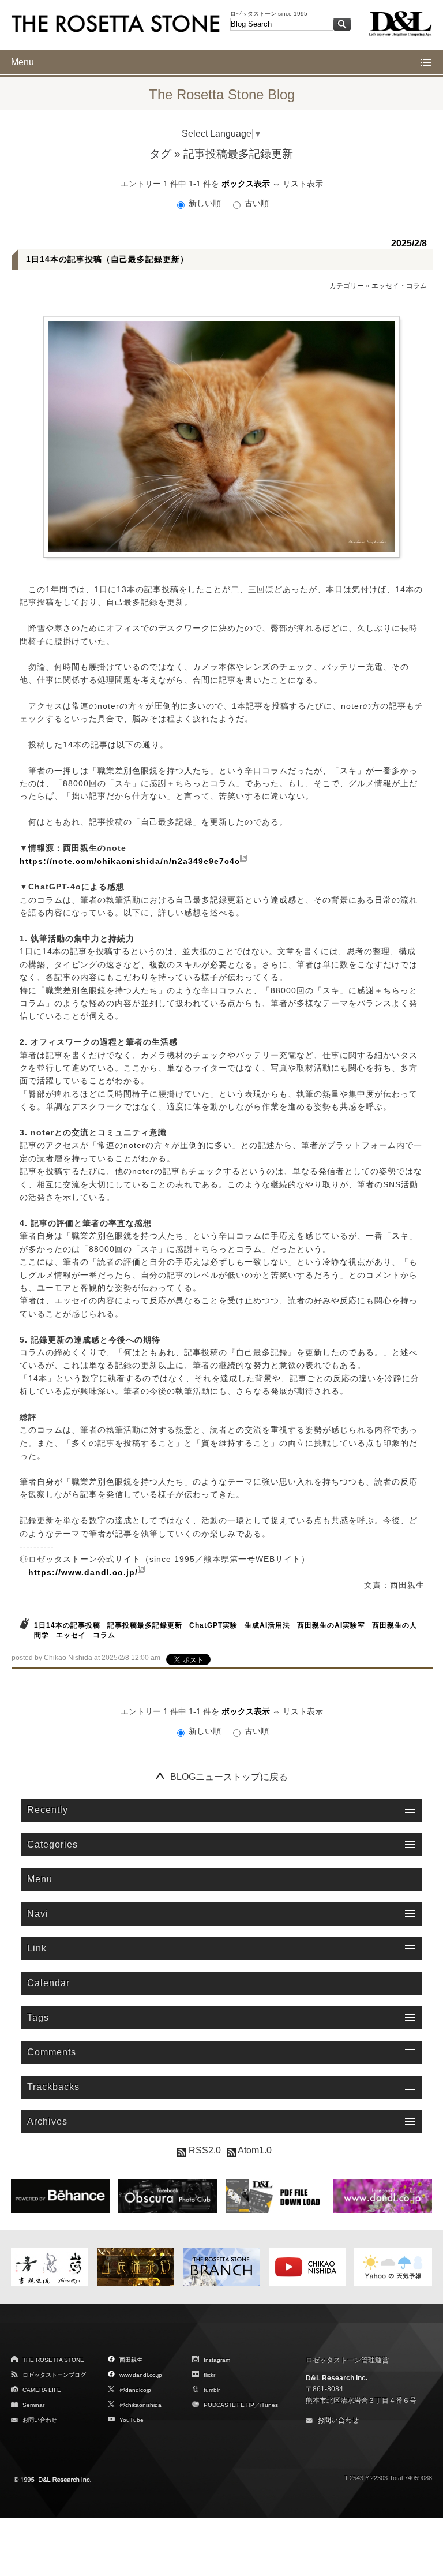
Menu (22, 62)
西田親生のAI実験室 (331, 1625)
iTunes (269, 2405)
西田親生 (131, 2360)
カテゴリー (347, 286)
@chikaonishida (140, 2405)
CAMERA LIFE (42, 2390)
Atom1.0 (254, 2150)
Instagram (217, 2360)
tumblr (212, 2390)
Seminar (33, 2405)
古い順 (256, 203)
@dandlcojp (135, 2390)
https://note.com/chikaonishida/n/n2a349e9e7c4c (130, 861)
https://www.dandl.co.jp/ (83, 1572)
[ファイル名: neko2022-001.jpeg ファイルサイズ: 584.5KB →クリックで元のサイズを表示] (221, 437)
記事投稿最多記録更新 (145, 1625)
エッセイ (71, 1635)
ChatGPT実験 (213, 1625)
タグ (160, 154)
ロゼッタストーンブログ (54, 2375)
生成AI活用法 (267, 1625)
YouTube (132, 2420)
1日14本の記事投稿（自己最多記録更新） (107, 259)
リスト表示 (303, 184)
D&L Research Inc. (337, 2378)
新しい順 (205, 203)
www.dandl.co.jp (141, 2375)
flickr (209, 2375)
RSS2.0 (204, 2150)
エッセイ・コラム (399, 286)
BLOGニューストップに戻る (229, 1777)
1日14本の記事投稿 (67, 1625)
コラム (104, 1635)
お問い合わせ (40, 2420)
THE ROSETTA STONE (53, 2360)
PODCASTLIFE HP (229, 2405)
